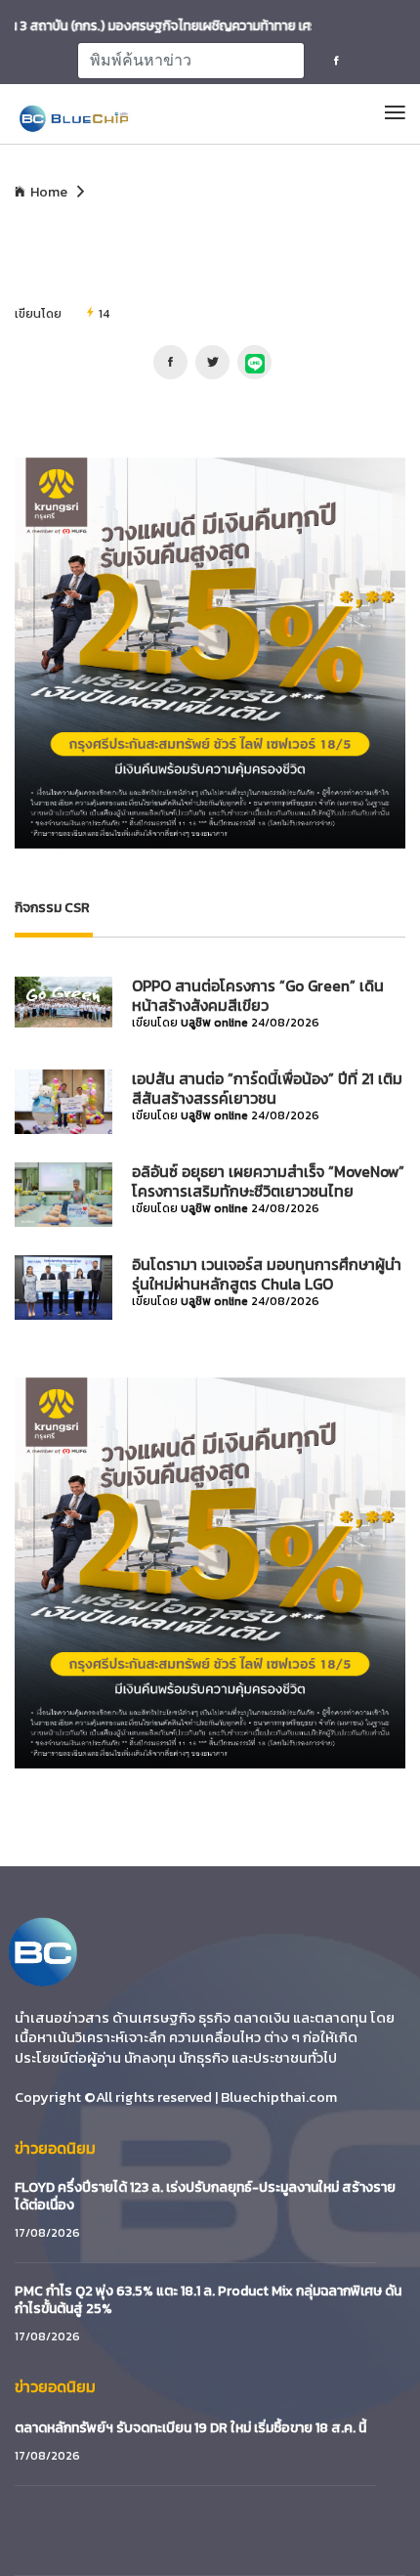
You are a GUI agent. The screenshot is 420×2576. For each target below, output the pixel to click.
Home (49, 193)
